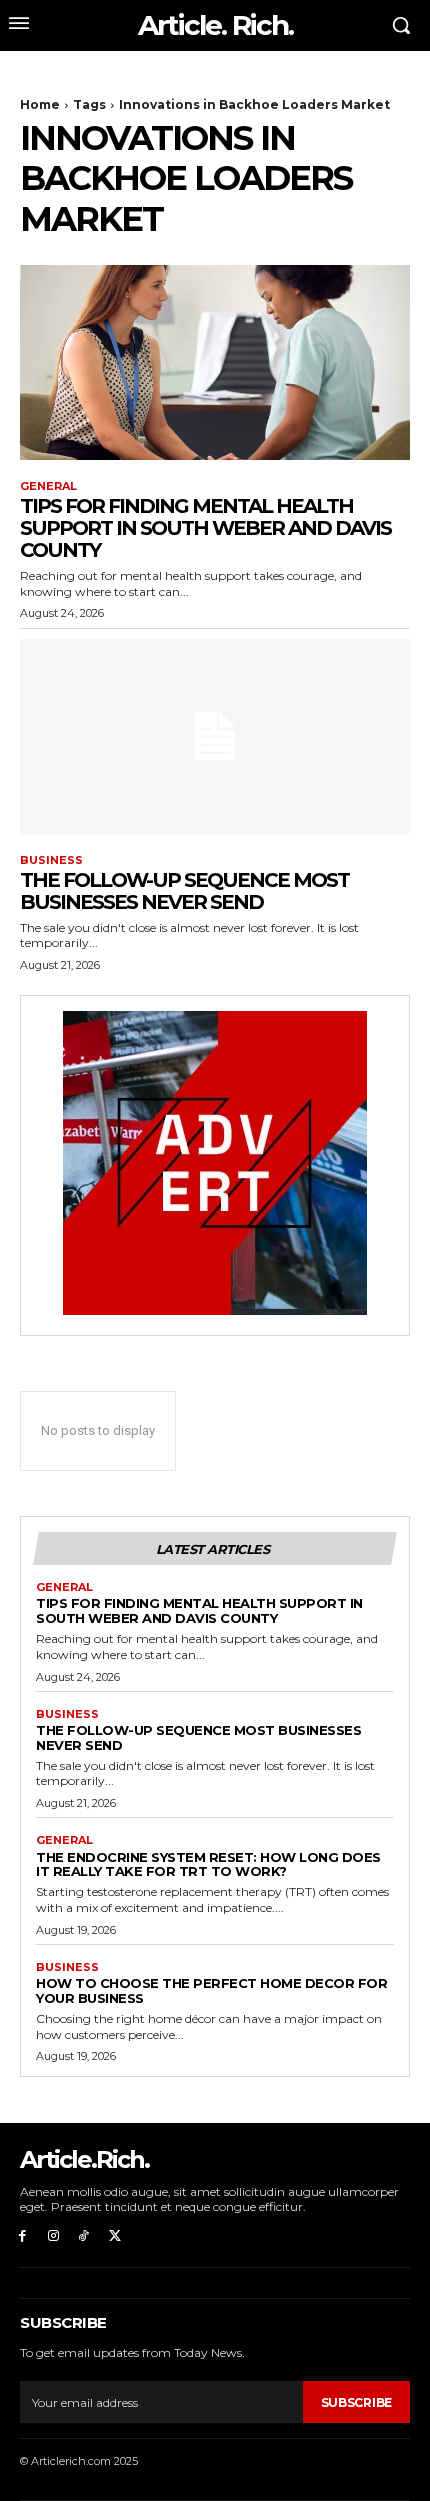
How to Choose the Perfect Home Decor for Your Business (211, 1990)
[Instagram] (53, 2236)
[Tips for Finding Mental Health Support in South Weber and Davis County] (215, 362)
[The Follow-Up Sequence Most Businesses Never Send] (215, 736)
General (48, 486)
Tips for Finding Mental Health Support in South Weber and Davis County (205, 528)
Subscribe (356, 2402)
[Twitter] (114, 2236)
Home (40, 104)
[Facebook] (22, 2236)
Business (51, 860)
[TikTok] (84, 2236)
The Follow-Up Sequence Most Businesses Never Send (184, 891)
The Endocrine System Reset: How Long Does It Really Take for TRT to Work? (208, 1864)
